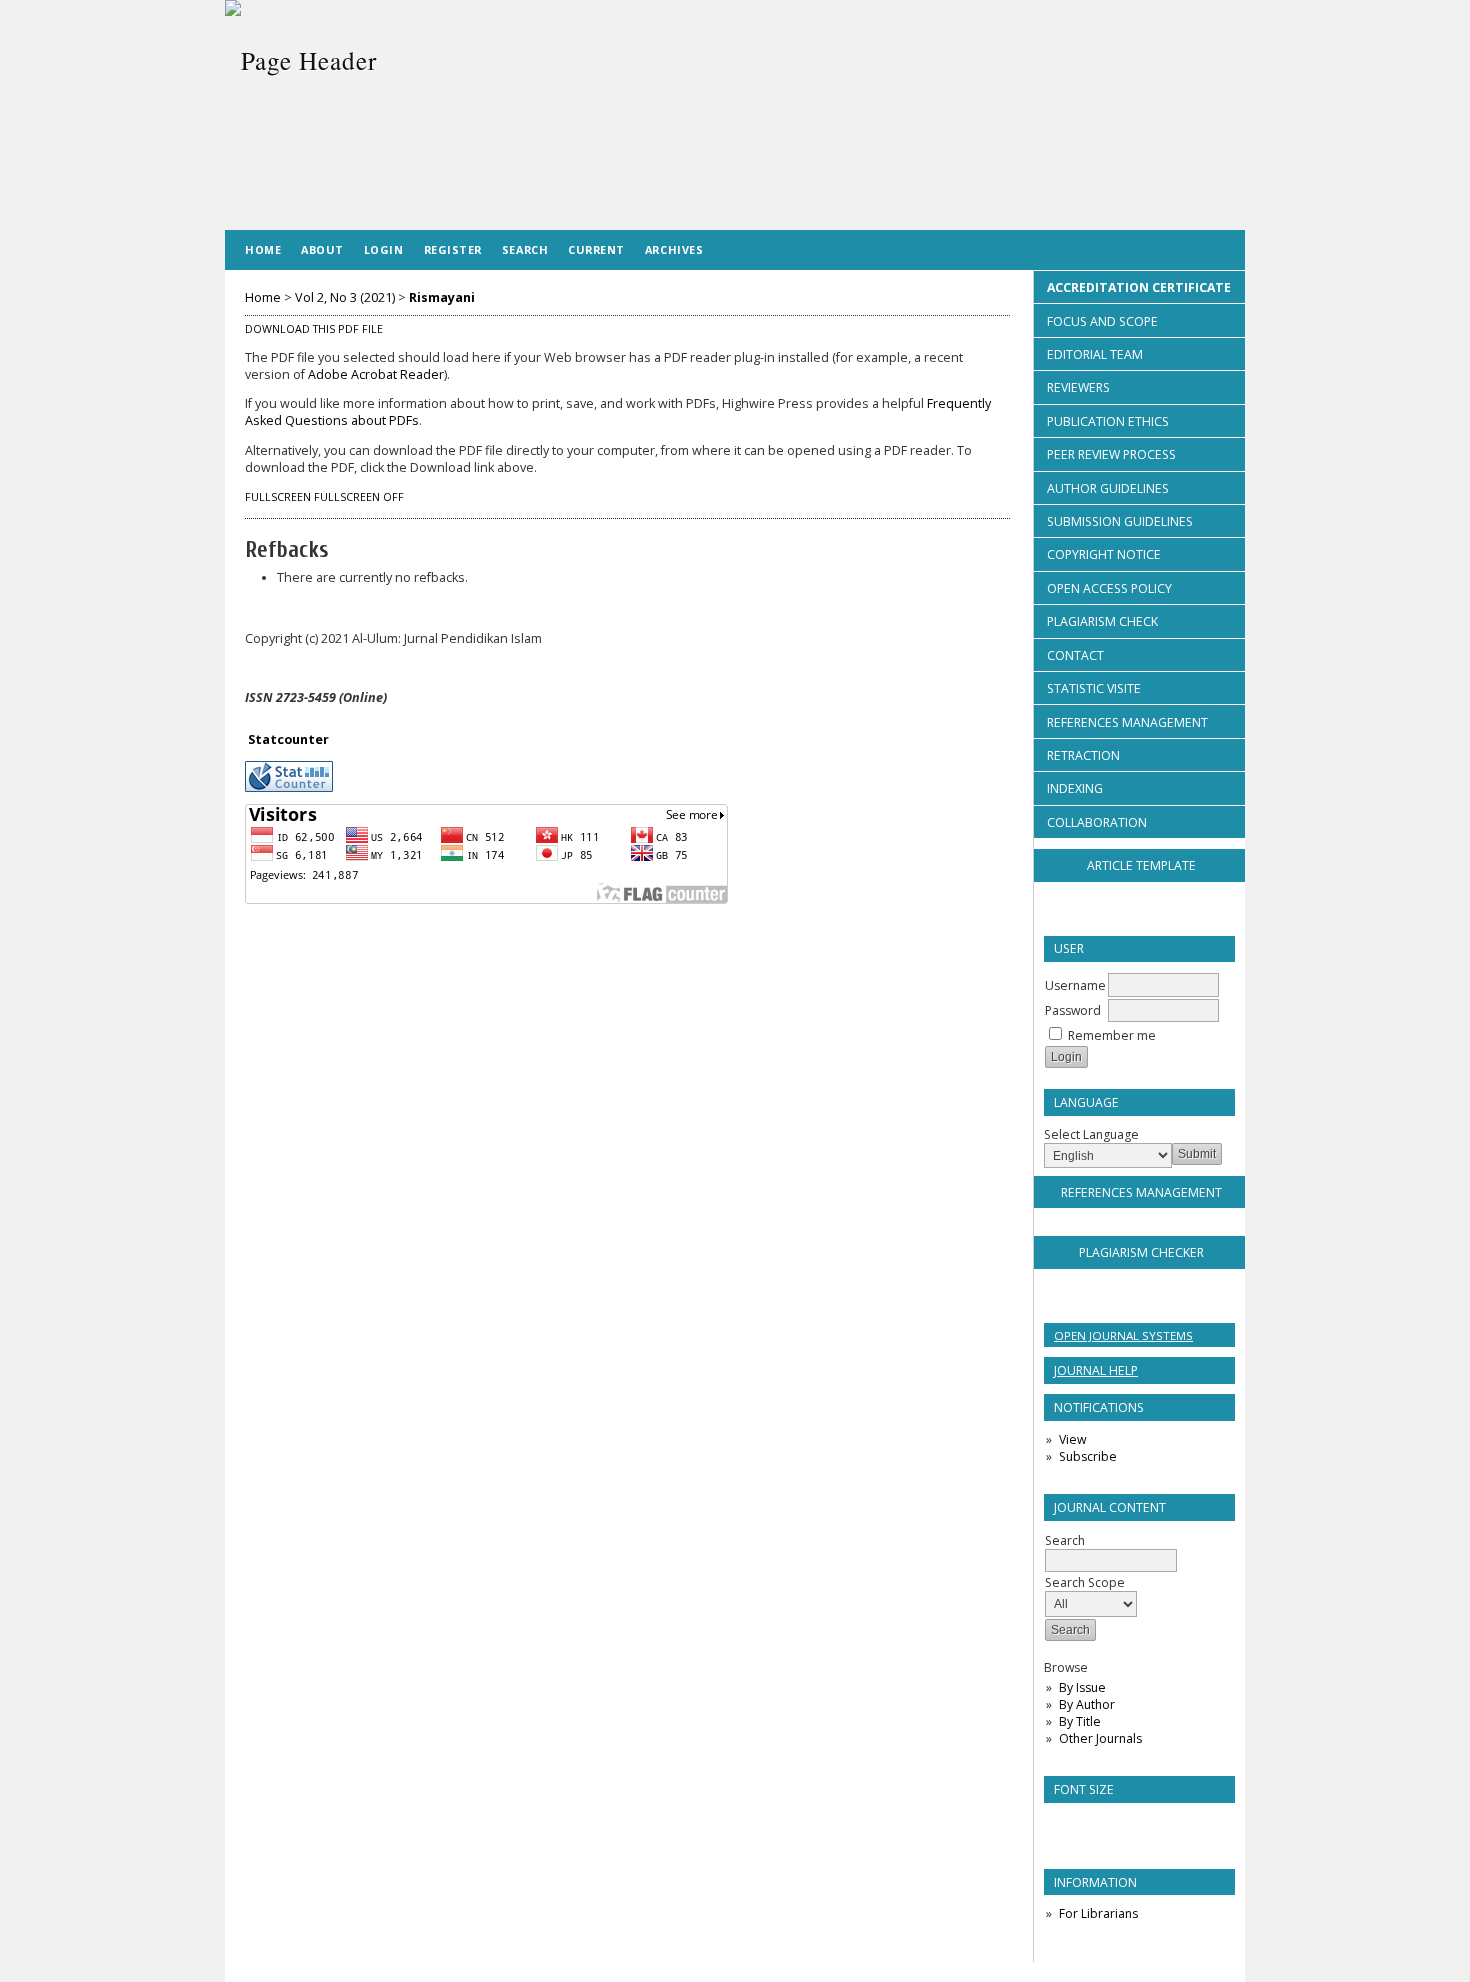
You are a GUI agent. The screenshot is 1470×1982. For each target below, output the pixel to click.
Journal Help (1096, 1370)
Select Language (1091, 1134)
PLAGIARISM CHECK (1102, 621)
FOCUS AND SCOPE (1102, 321)
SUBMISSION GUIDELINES (1120, 521)
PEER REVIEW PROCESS (1111, 454)
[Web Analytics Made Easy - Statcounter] (289, 787)
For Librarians (1098, 1913)
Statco (270, 739)
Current (596, 249)
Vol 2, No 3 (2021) (345, 297)
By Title (1080, 1721)
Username (1075, 985)
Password (1073, 1010)
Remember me (1112, 1035)
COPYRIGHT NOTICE (1104, 554)
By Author (1087, 1704)
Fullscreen (278, 497)
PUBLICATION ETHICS (1108, 421)
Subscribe (1088, 1456)
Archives (674, 249)
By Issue (1082, 1687)
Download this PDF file (314, 329)
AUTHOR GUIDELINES (1108, 488)
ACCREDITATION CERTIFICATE (1139, 287)
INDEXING (1075, 788)
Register (453, 249)
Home (263, 249)
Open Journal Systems (1123, 1335)
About (322, 249)
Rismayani (442, 297)
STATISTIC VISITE (1094, 688)
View (1072, 1439)
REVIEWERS (1078, 387)
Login (384, 249)
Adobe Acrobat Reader (376, 374)
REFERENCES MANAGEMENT (1127, 722)
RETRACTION (1083, 755)
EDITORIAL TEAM (1095, 354)
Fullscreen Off (359, 497)
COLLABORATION (1097, 822)
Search (525, 249)
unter (310, 739)
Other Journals (1100, 1738)
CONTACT (1075, 655)
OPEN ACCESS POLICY (1109, 588)
